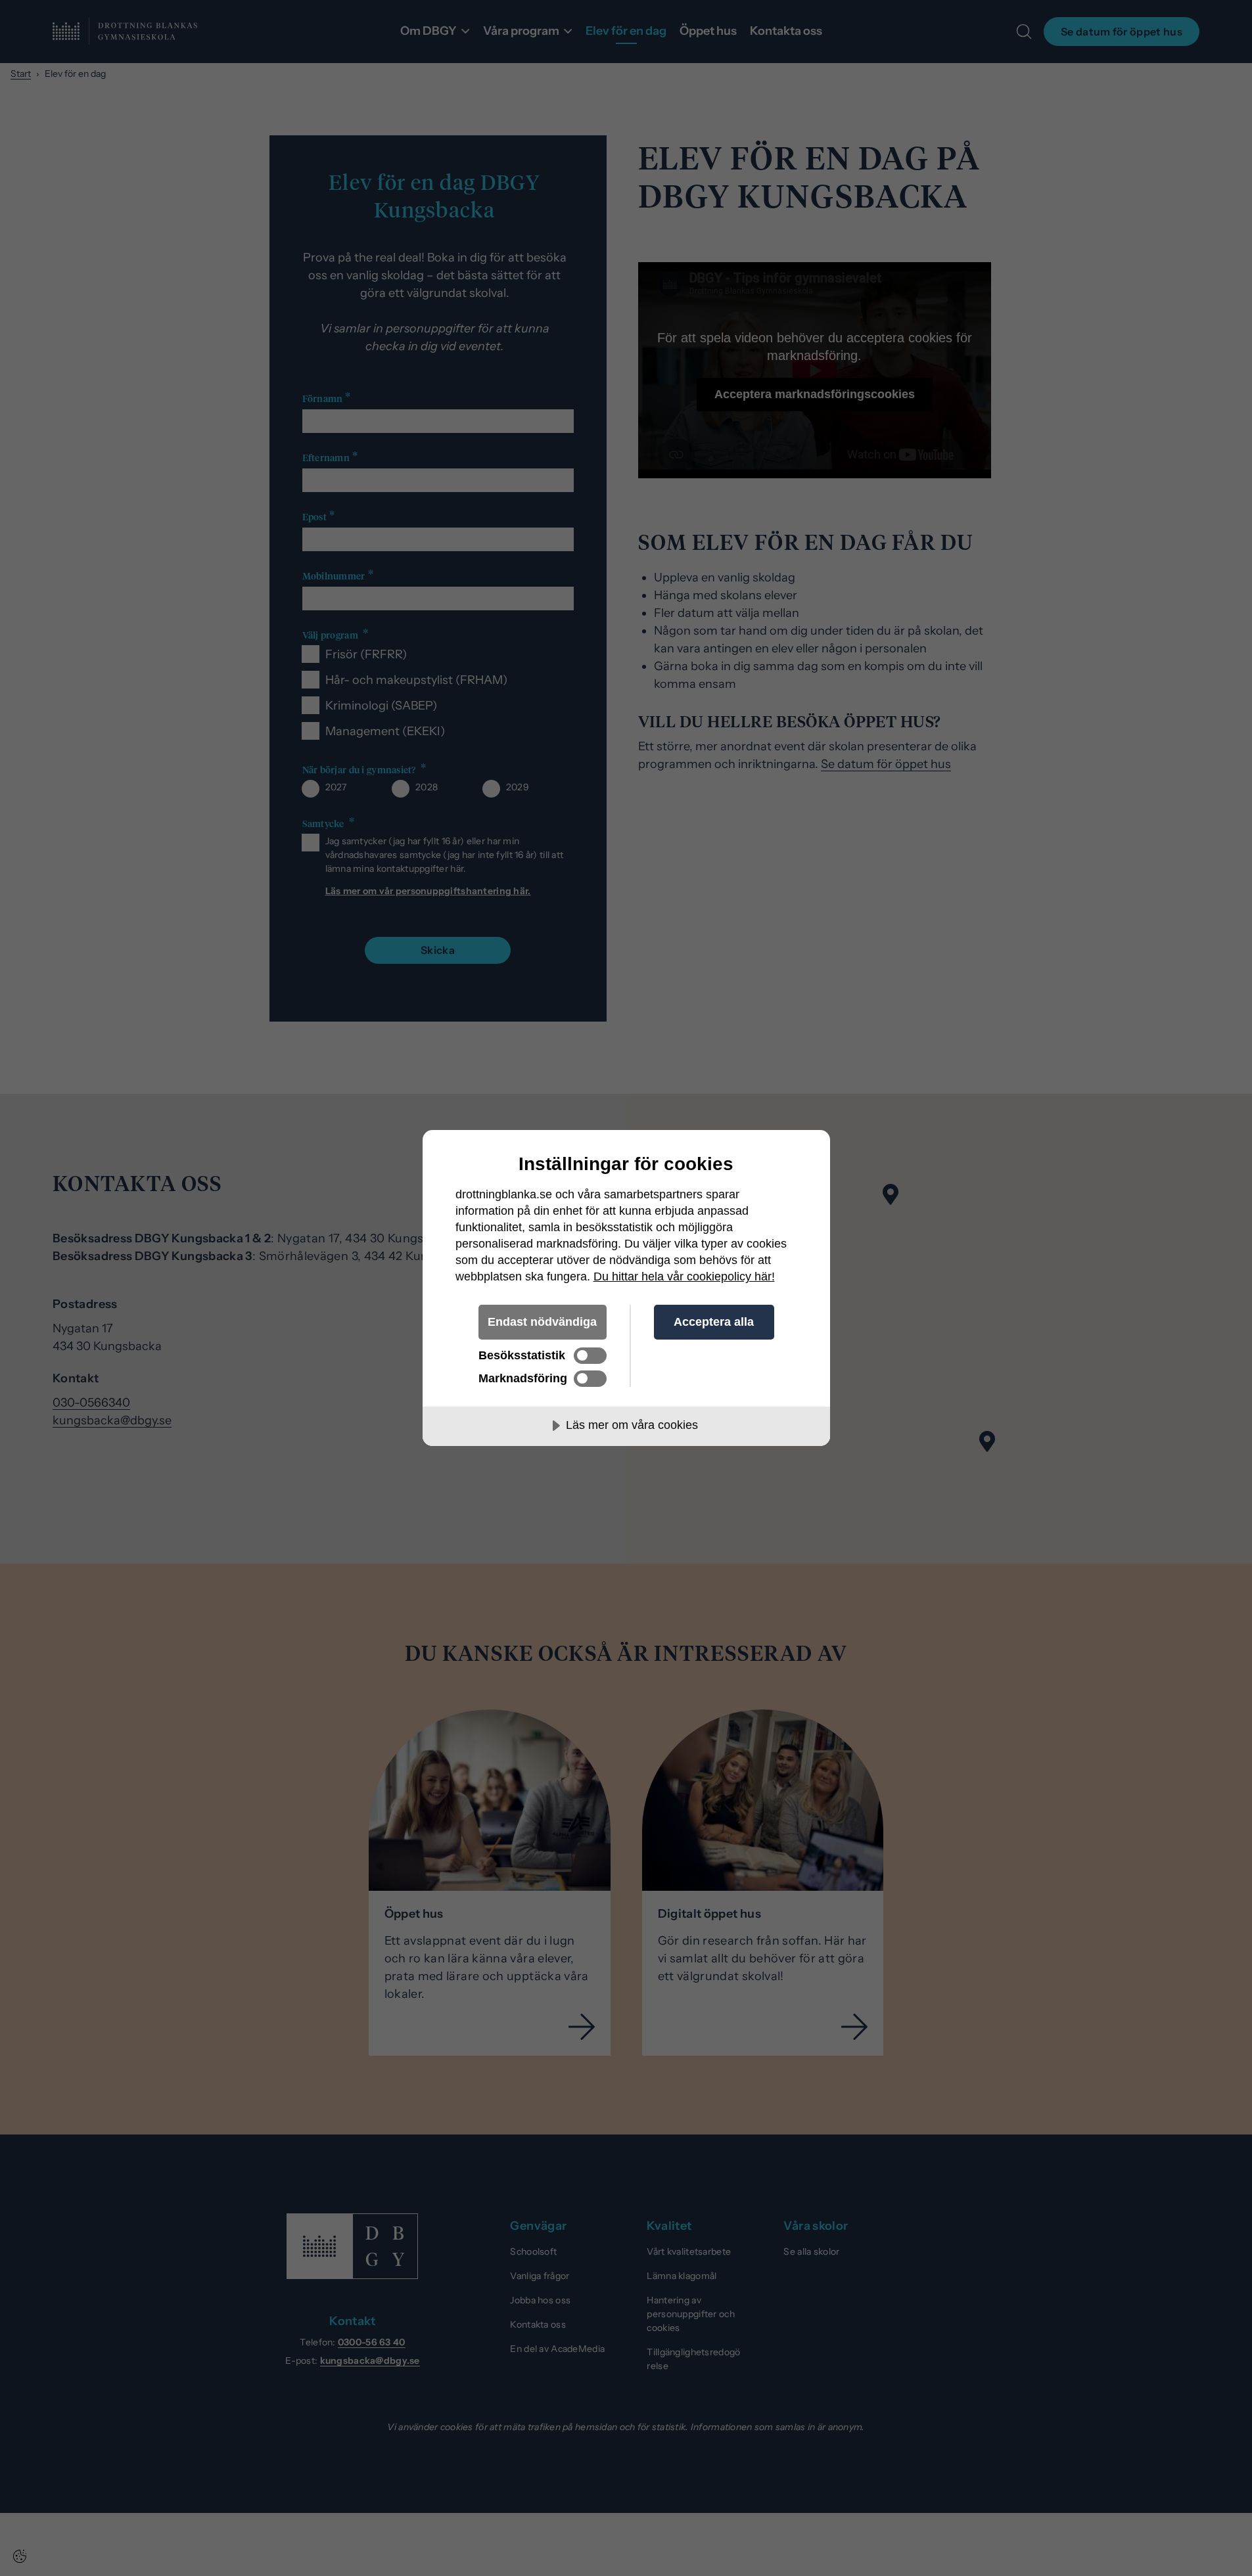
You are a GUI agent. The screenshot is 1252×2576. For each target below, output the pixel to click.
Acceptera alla (714, 1322)
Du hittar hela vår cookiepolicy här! (684, 1277)
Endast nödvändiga (542, 1322)
